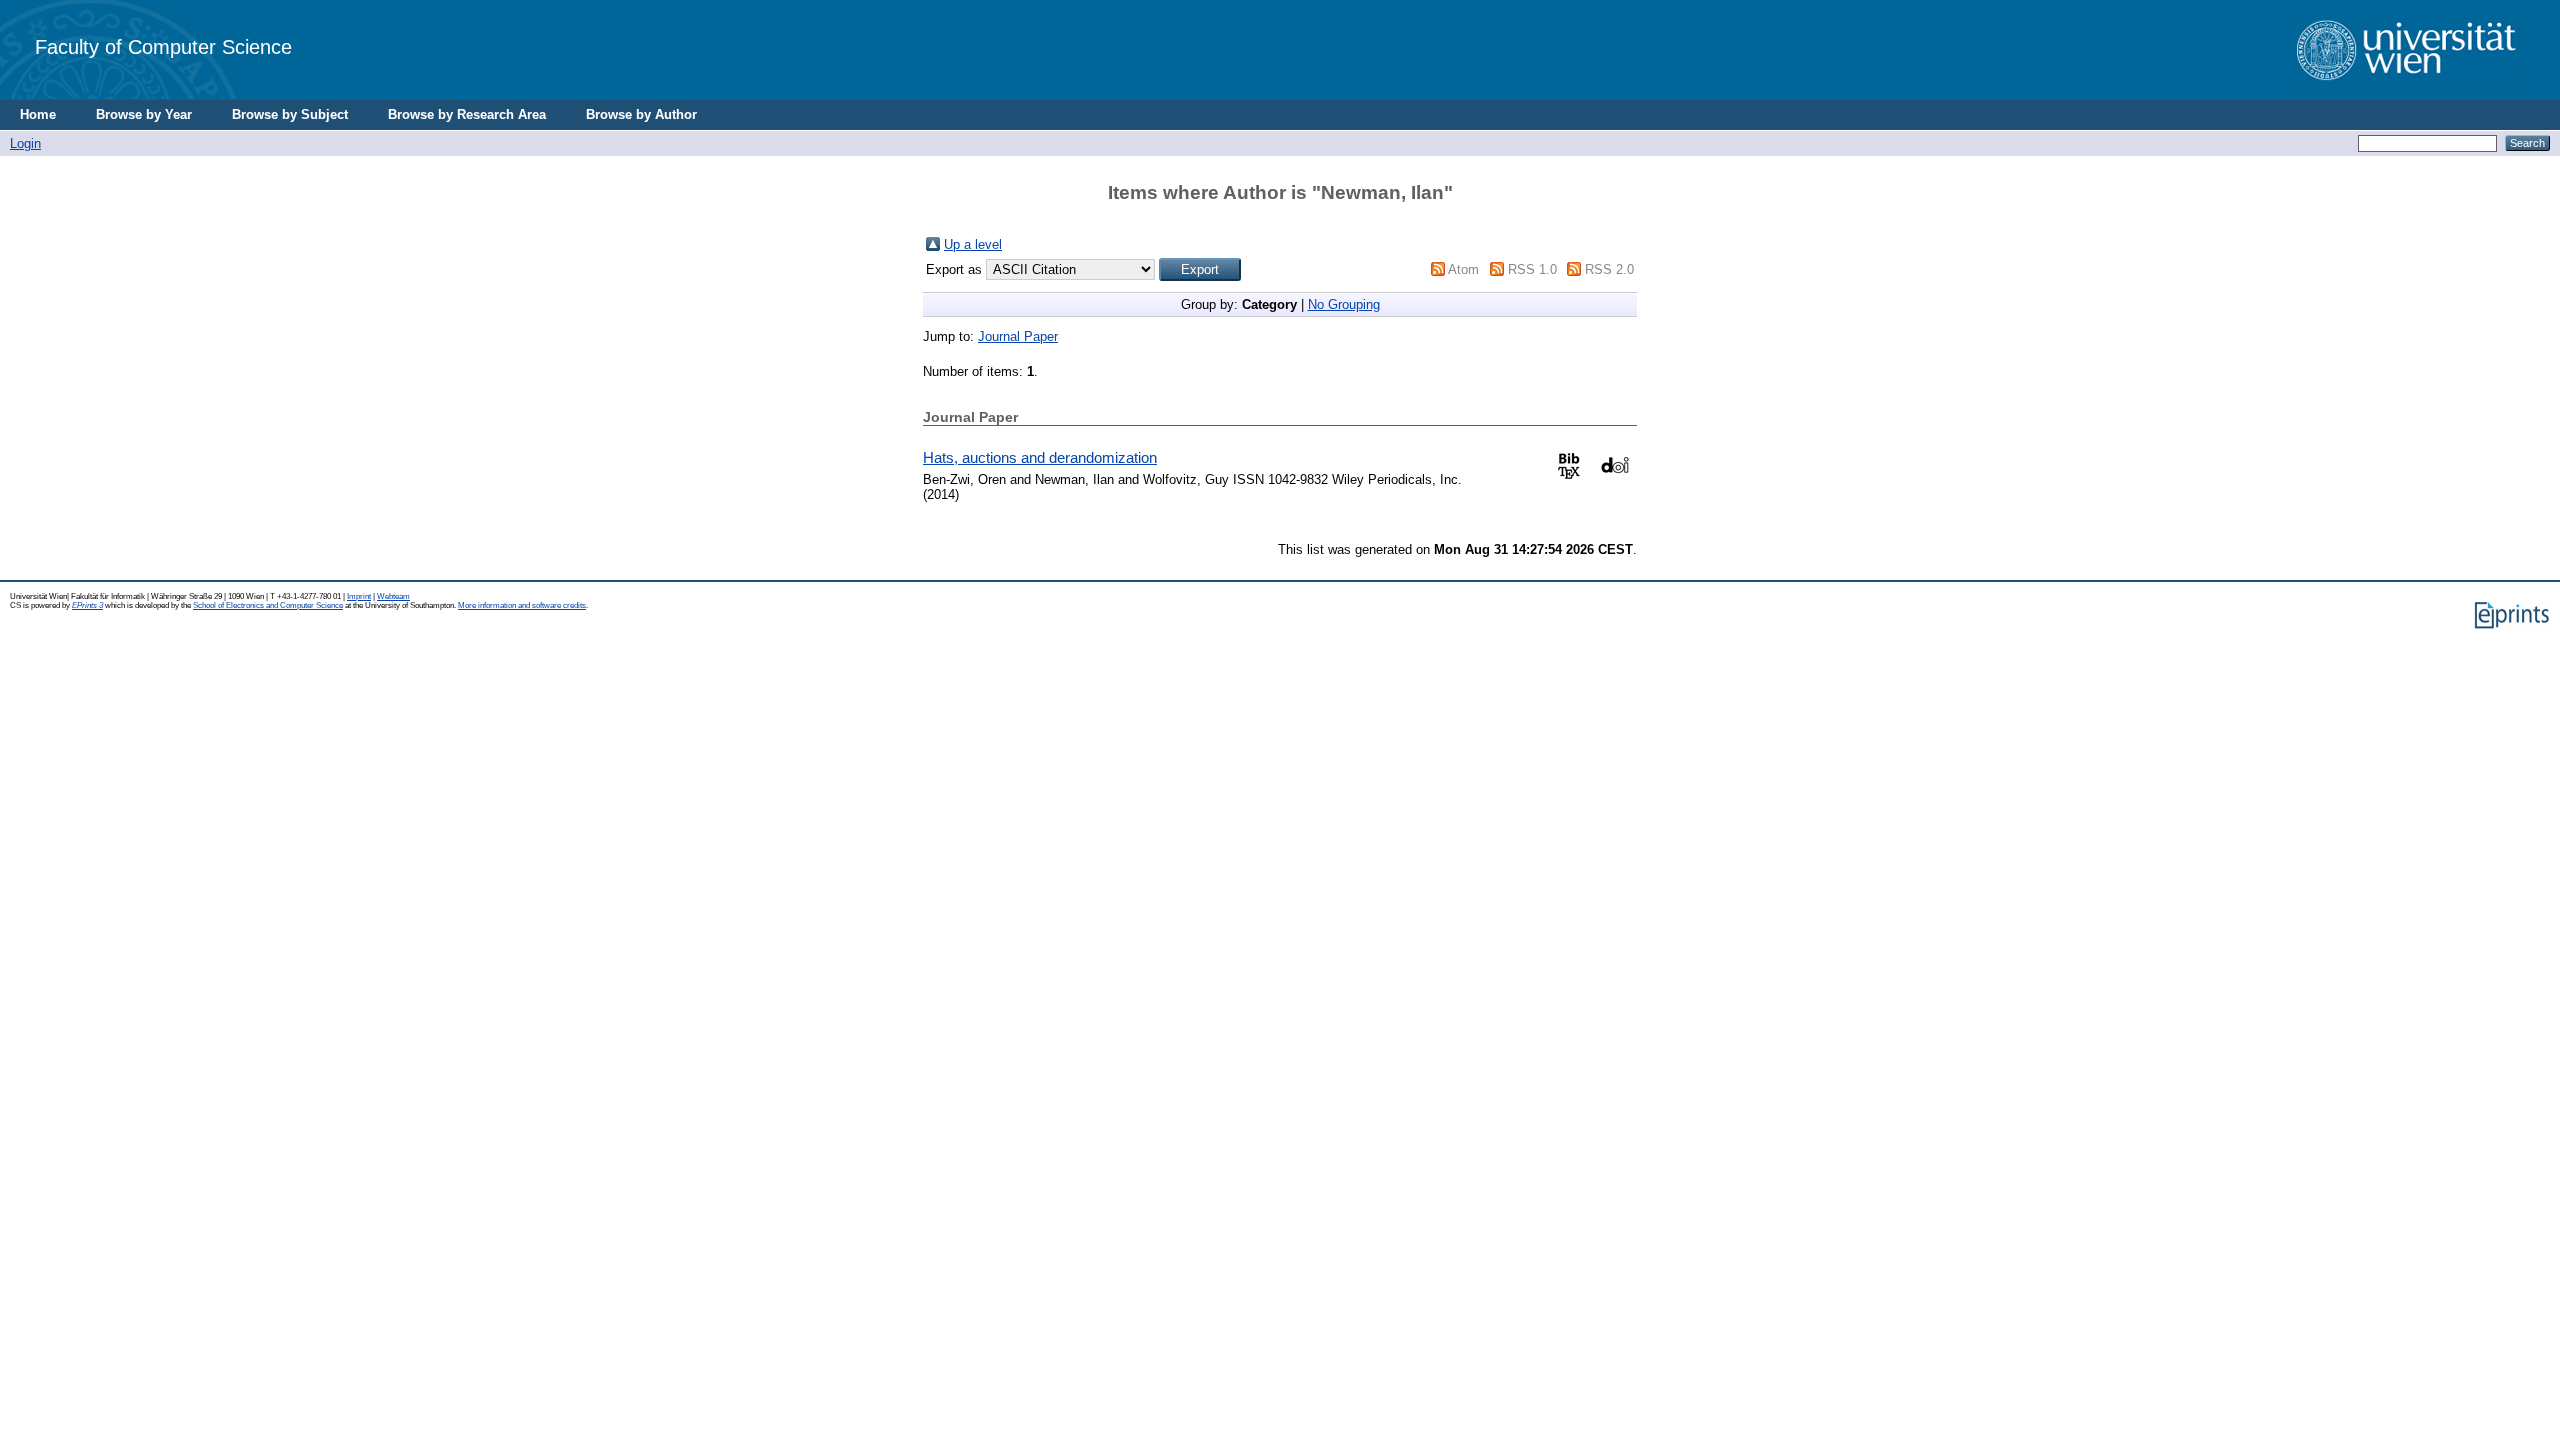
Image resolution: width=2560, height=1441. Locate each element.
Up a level (973, 244)
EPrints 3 (87, 605)
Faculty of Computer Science (163, 46)
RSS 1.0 (1532, 269)
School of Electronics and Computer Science (268, 605)
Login (25, 143)
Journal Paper (1018, 336)
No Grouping (1344, 304)
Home (38, 114)
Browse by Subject (290, 114)
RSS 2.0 (1609, 269)
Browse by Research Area (467, 114)
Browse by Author (641, 114)
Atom (1463, 269)
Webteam (393, 596)
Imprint (359, 596)
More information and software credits (522, 605)
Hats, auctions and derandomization (1040, 457)
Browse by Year (144, 114)
